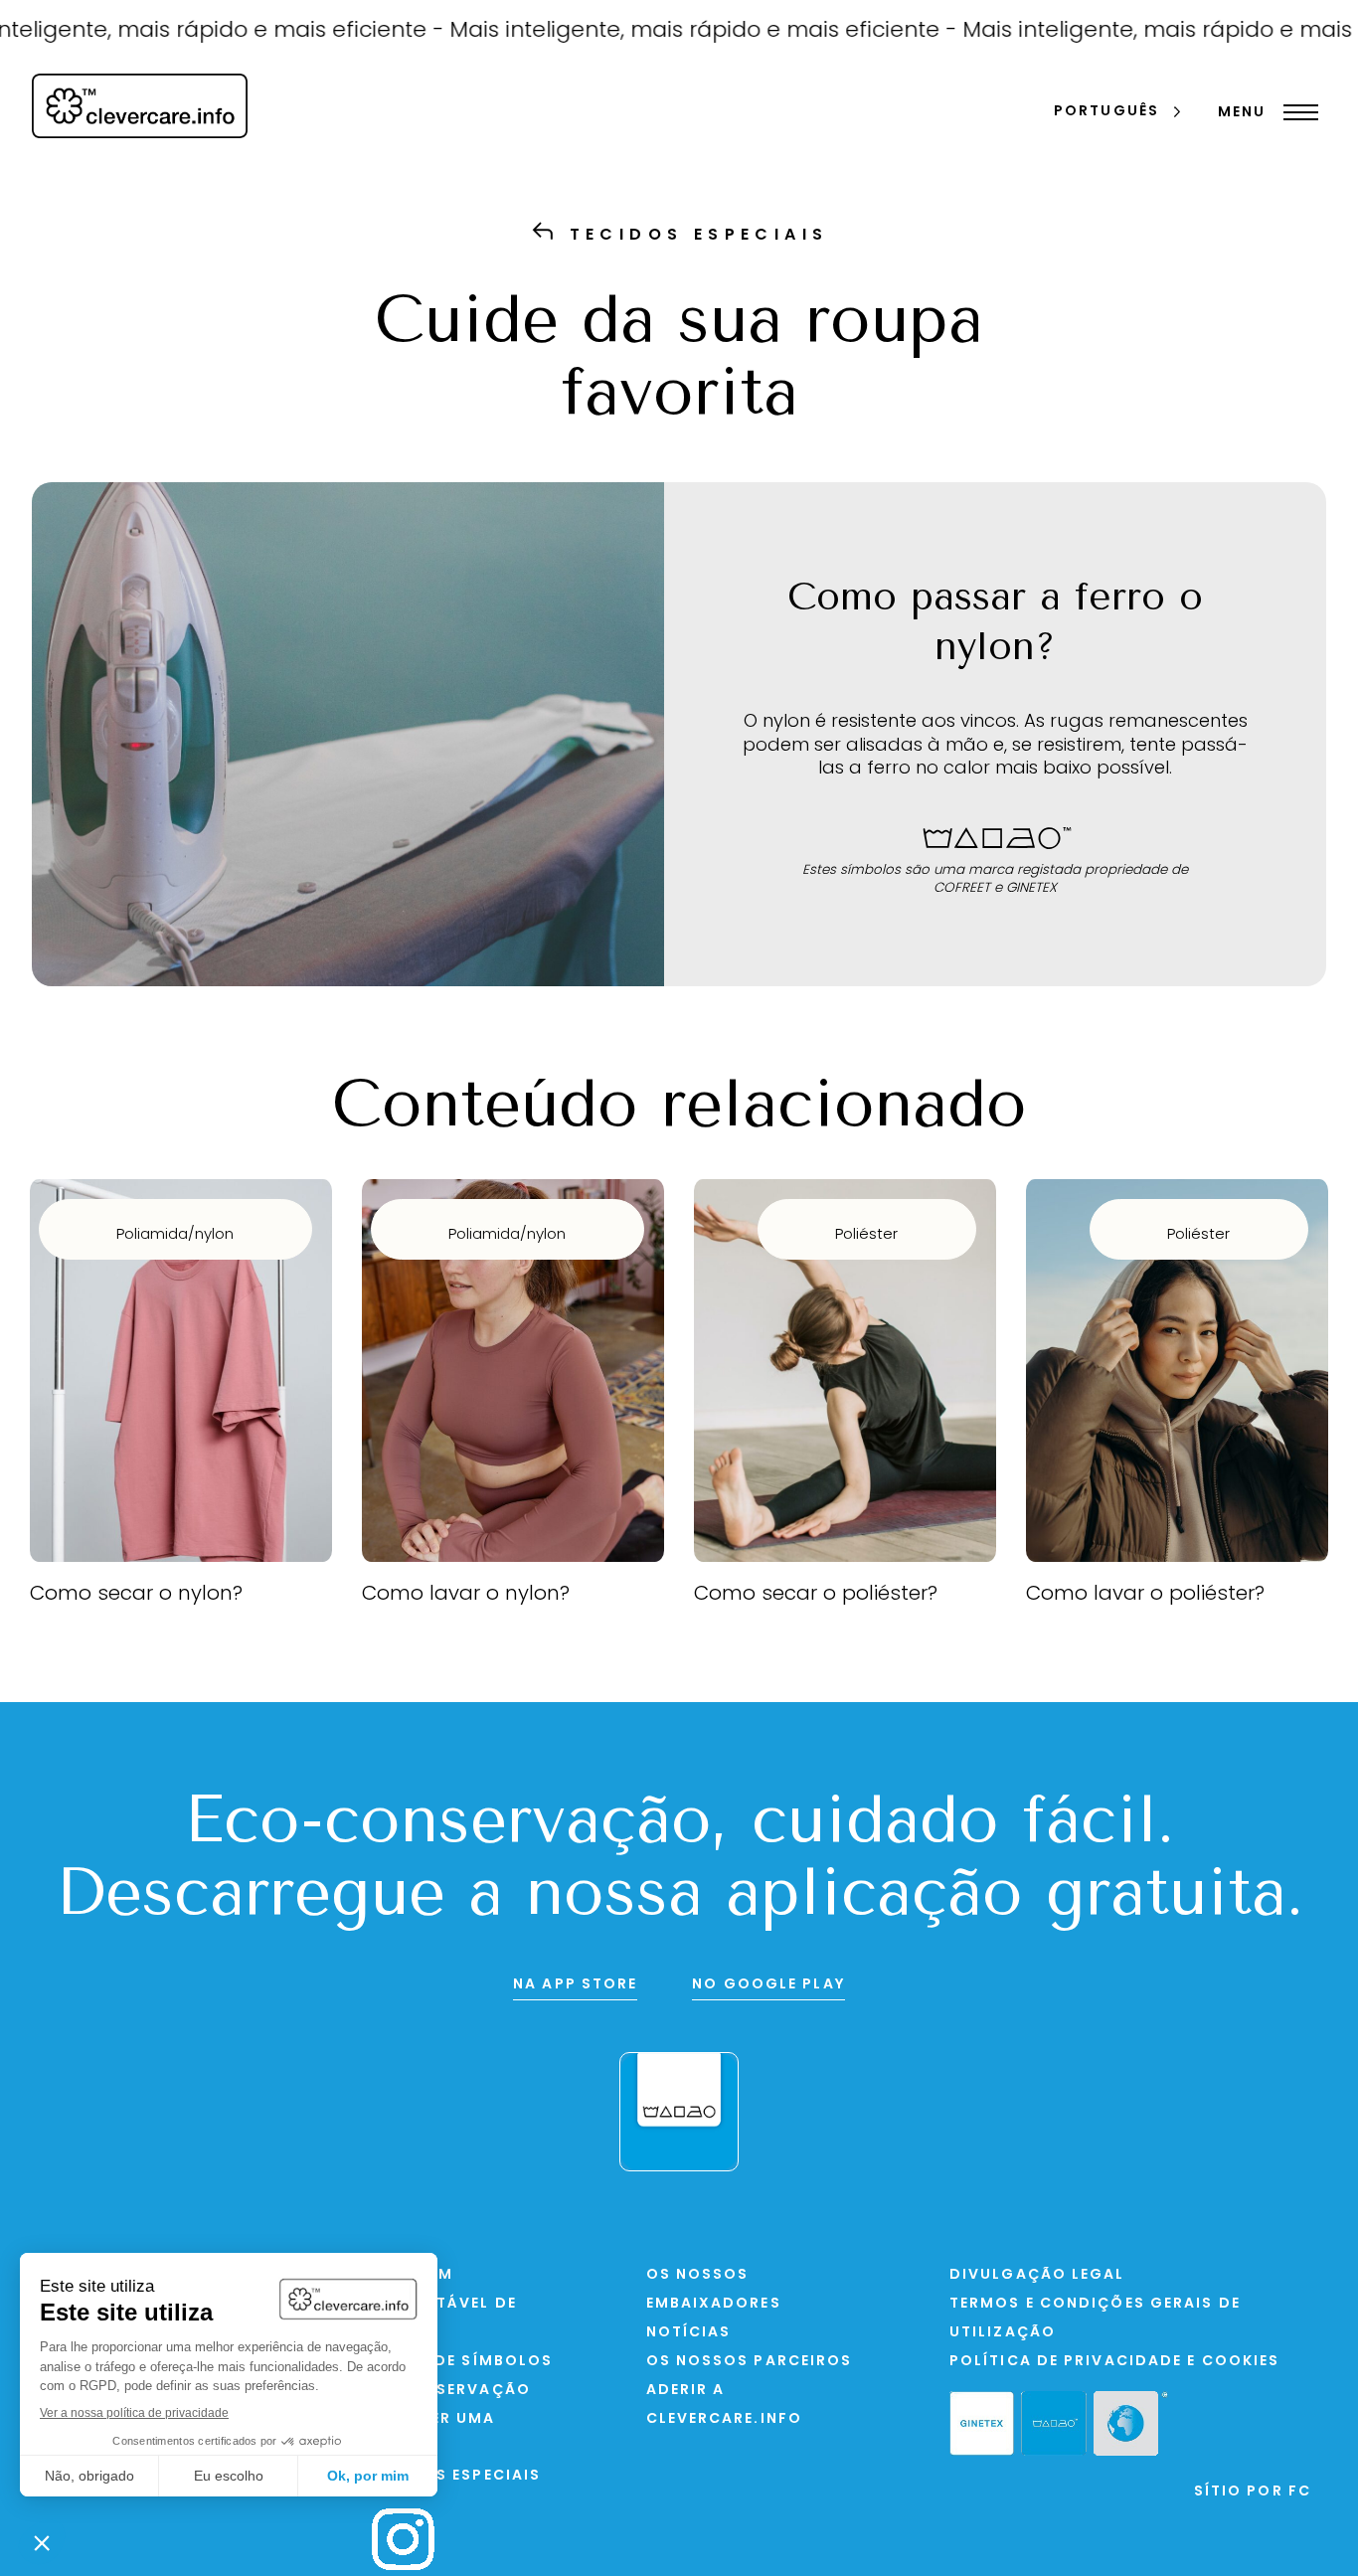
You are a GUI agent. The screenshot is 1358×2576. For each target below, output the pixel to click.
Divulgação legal (1037, 2275)
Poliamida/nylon (175, 1235)
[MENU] (1296, 112)
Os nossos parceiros (750, 2362)
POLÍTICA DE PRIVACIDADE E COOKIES (1114, 2362)
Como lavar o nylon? (466, 1595)
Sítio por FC (1253, 2492)
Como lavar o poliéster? (1145, 1595)
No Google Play (768, 1985)
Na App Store (575, 1985)
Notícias (689, 2333)
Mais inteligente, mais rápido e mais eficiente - (649, 31)
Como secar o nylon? (136, 1595)
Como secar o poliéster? (816, 1595)
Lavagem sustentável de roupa (444, 2304)
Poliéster (866, 1235)
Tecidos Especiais (456, 2476)
